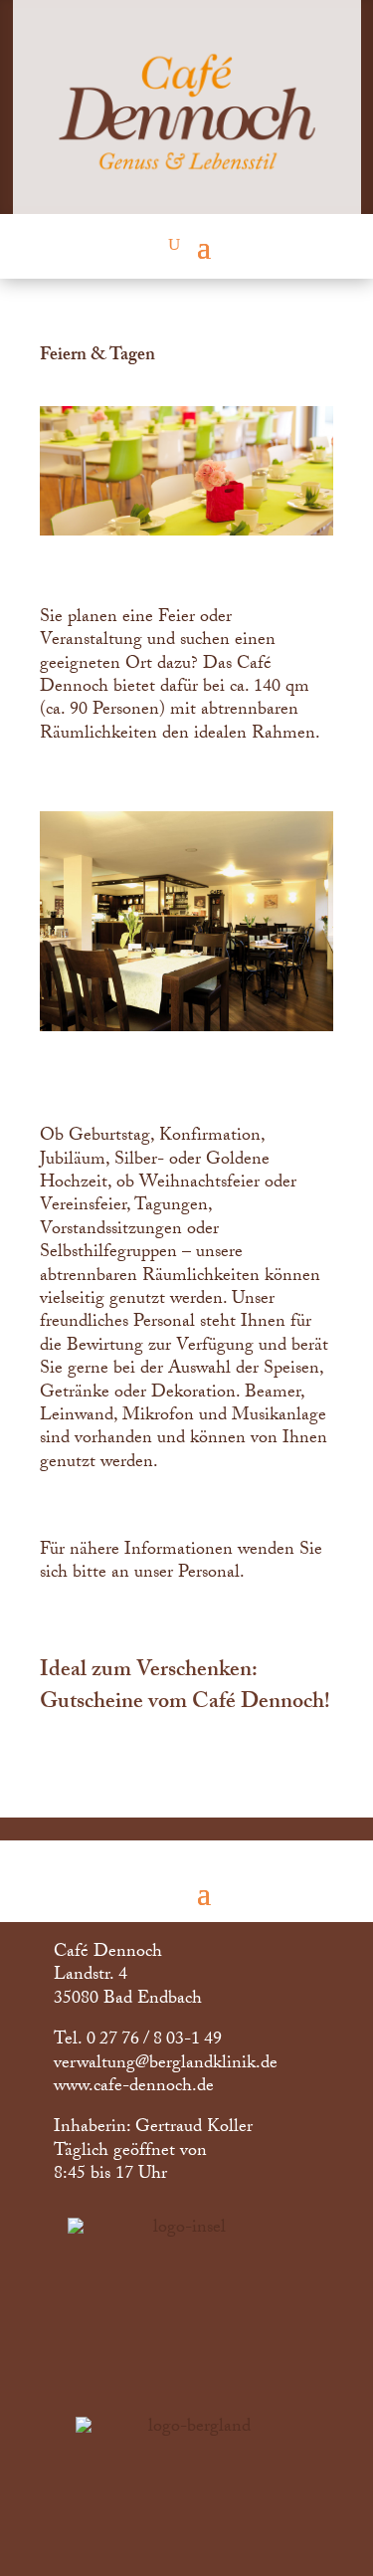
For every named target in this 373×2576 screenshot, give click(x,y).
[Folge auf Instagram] (295, 2551)
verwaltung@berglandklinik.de (166, 2065)
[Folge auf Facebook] (238, 2551)
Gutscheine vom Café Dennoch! (185, 1704)
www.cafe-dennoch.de (134, 2088)
